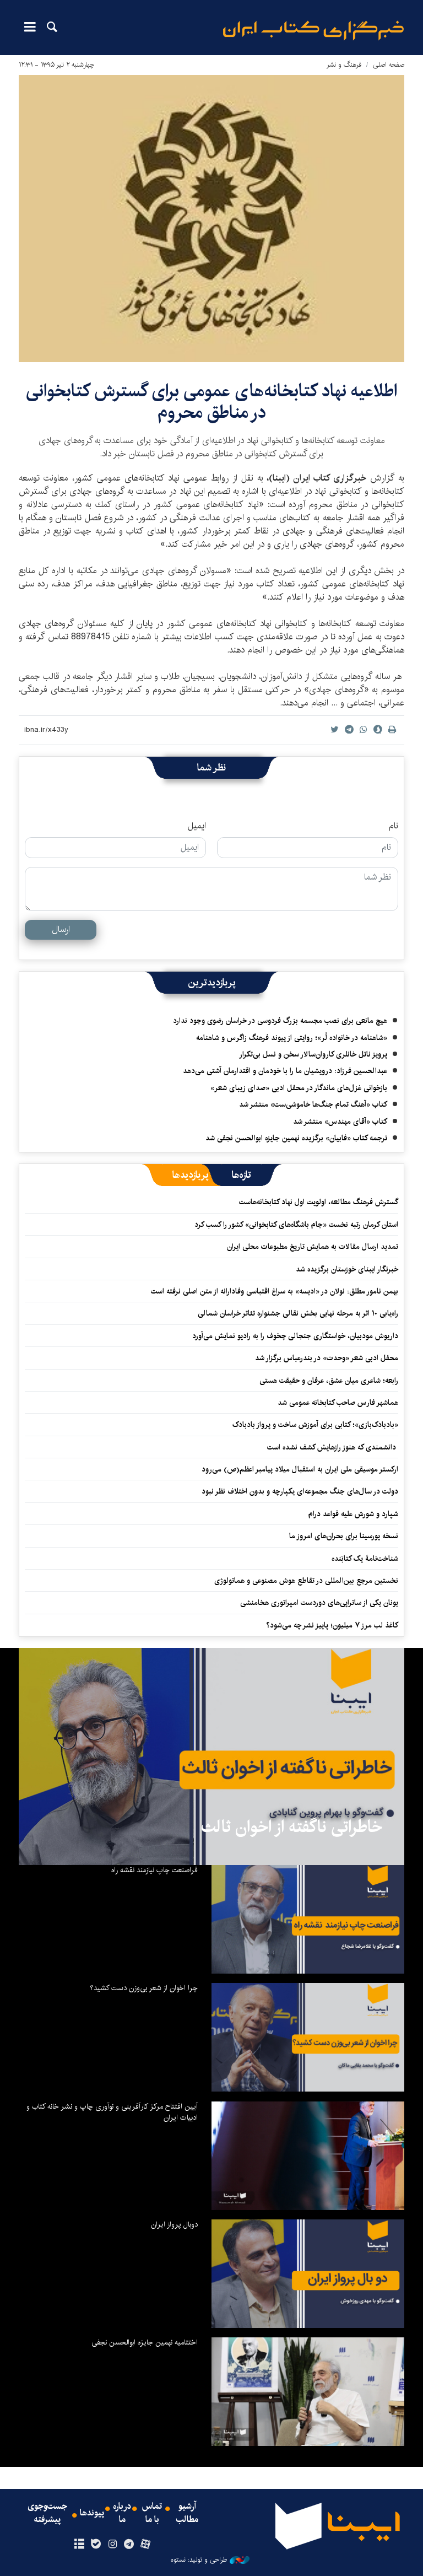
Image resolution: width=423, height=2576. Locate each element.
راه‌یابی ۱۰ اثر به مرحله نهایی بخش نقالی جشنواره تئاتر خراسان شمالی (298, 1313)
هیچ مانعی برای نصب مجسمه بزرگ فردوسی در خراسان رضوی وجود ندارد (280, 1021)
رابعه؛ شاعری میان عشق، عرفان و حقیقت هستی (329, 1381)
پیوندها (92, 2513)
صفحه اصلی (389, 65)
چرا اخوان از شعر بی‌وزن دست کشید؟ (144, 1988)
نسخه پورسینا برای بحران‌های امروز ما (344, 1536)
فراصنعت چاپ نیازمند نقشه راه (154, 1870)
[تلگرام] (129, 2545)
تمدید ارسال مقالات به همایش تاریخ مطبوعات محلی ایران (313, 1247)
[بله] (96, 2545)
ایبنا (313, 31)
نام (394, 826)
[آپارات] (146, 2545)
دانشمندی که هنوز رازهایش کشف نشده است (333, 1447)
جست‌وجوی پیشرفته (47, 2513)
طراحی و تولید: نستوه (199, 2560)
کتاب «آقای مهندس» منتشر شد (340, 1122)
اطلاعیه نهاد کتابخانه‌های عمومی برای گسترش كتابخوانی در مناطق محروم (211, 402)
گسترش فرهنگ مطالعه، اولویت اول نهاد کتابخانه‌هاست (319, 1202)
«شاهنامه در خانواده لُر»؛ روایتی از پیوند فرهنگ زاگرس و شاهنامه (292, 1038)
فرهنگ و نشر (344, 65)
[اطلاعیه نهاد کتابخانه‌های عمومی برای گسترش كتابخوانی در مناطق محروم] (211, 219)
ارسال (61, 929)
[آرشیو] (79, 2545)
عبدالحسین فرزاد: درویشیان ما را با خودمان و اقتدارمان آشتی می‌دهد (285, 1071)
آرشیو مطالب (187, 2513)
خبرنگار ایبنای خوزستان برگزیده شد (347, 1269)
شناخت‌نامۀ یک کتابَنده (365, 1559)
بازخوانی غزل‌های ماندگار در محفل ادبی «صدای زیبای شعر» (299, 1088)
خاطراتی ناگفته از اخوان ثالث (292, 1827)
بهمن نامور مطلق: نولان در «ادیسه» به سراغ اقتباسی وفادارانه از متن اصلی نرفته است (275, 1291)
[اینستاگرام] (112, 2545)
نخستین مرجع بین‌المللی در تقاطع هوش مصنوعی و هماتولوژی (306, 1581)
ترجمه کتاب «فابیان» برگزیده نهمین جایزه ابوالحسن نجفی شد (296, 1138)
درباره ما (122, 2513)
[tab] (242, 1175)
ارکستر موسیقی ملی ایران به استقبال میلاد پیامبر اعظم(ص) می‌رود (300, 1469)
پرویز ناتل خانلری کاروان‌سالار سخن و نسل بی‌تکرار (313, 1054)
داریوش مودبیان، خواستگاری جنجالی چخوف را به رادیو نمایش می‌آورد (295, 1336)
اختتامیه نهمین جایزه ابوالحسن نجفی (145, 2342)
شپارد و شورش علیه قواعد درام (353, 1514)
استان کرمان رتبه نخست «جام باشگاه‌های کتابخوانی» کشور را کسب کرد (296, 1225)
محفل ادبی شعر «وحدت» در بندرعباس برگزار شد (327, 1358)
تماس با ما (152, 2513)
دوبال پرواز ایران (174, 2224)
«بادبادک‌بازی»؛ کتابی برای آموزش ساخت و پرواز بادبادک (315, 1425)
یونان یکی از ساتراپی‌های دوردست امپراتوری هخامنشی (319, 1603)
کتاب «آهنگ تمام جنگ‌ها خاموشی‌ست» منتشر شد (313, 1104)
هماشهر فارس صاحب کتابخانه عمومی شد (338, 1403)
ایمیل (197, 826)
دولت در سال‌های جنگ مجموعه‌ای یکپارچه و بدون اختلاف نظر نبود (300, 1491)
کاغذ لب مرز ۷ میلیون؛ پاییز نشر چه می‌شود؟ (332, 1625)
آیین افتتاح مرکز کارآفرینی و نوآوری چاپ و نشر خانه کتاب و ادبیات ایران (112, 2112)
